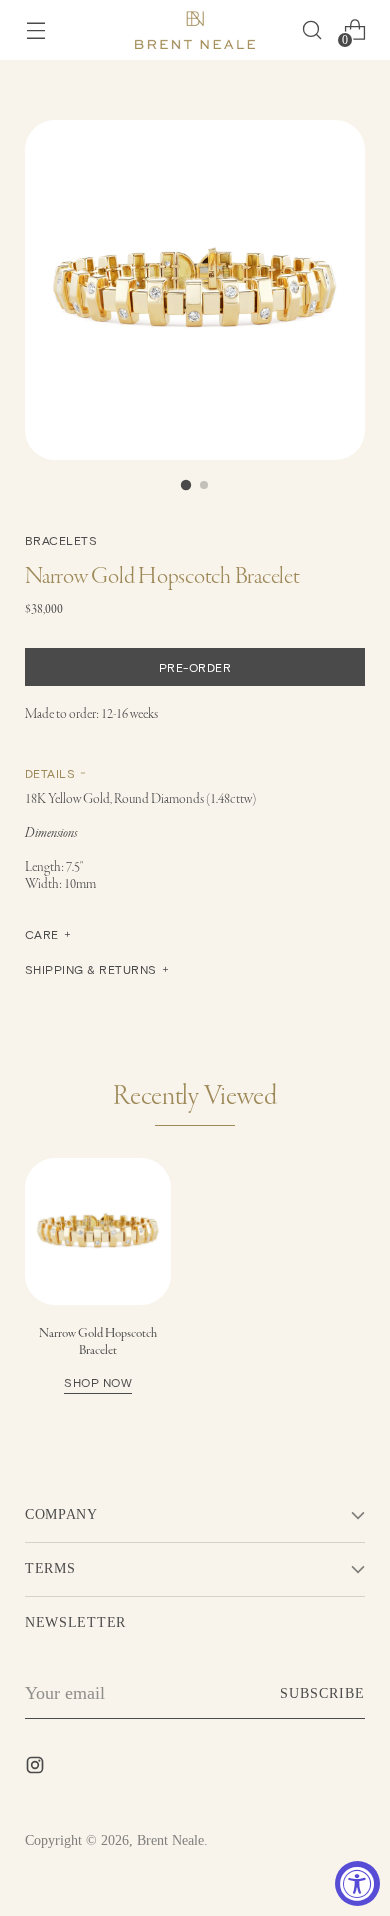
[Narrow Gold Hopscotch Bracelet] (98, 1231)
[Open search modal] (311, 30)
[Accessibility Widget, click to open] (357, 1883)
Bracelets (61, 540)
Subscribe (322, 1693)
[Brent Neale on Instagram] (37, 1769)
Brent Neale (170, 1840)
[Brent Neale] (195, 30)
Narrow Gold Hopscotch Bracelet (98, 1357)
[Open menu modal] (35, 30)
